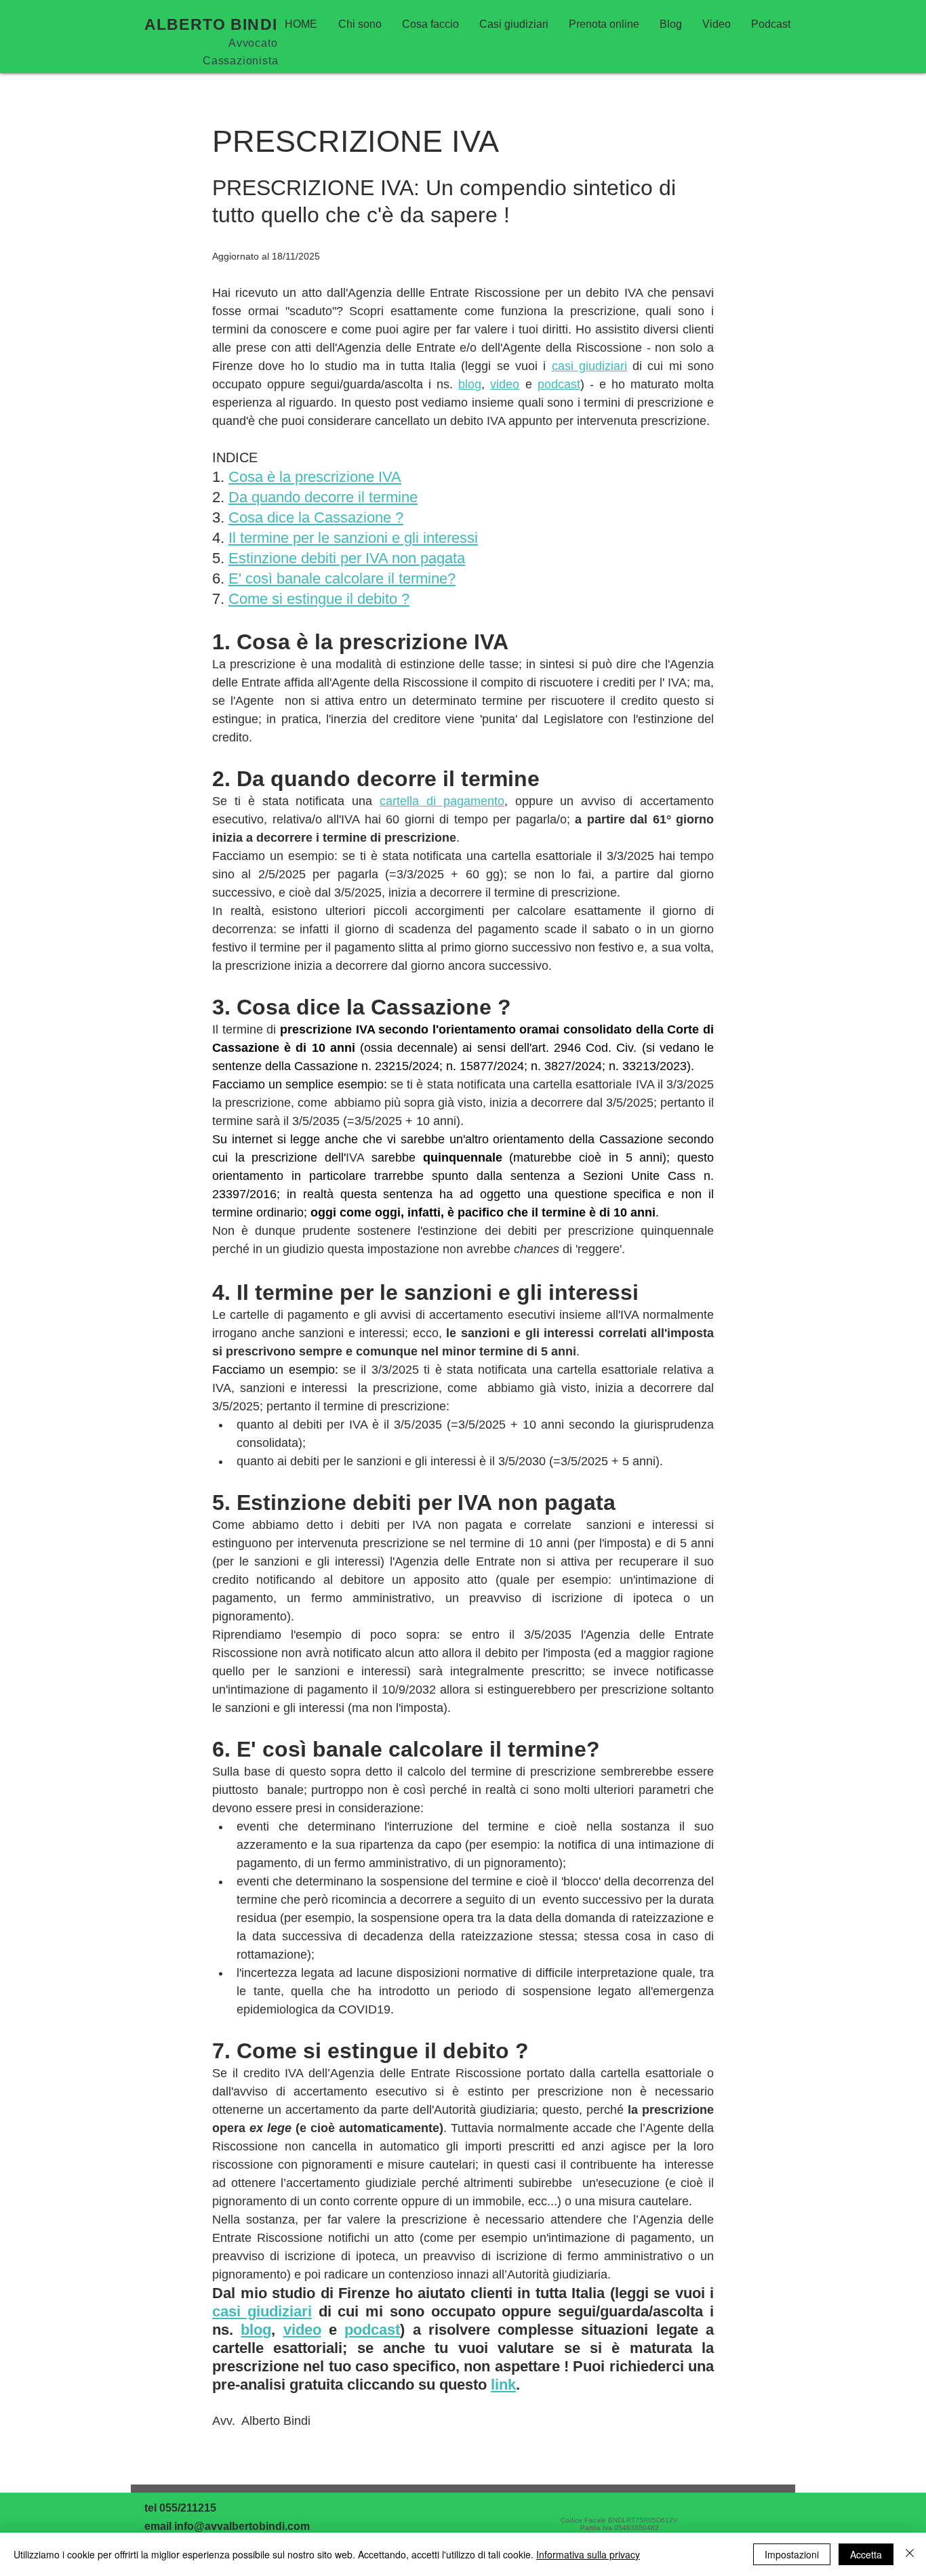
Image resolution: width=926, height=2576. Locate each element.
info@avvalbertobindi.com (242, 2526)
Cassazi (224, 61)
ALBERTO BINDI (213, 24)
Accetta (866, 2554)
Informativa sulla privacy (588, 2554)
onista (262, 61)
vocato (260, 43)
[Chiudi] (910, 2554)
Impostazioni (792, 2554)
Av (236, 43)
